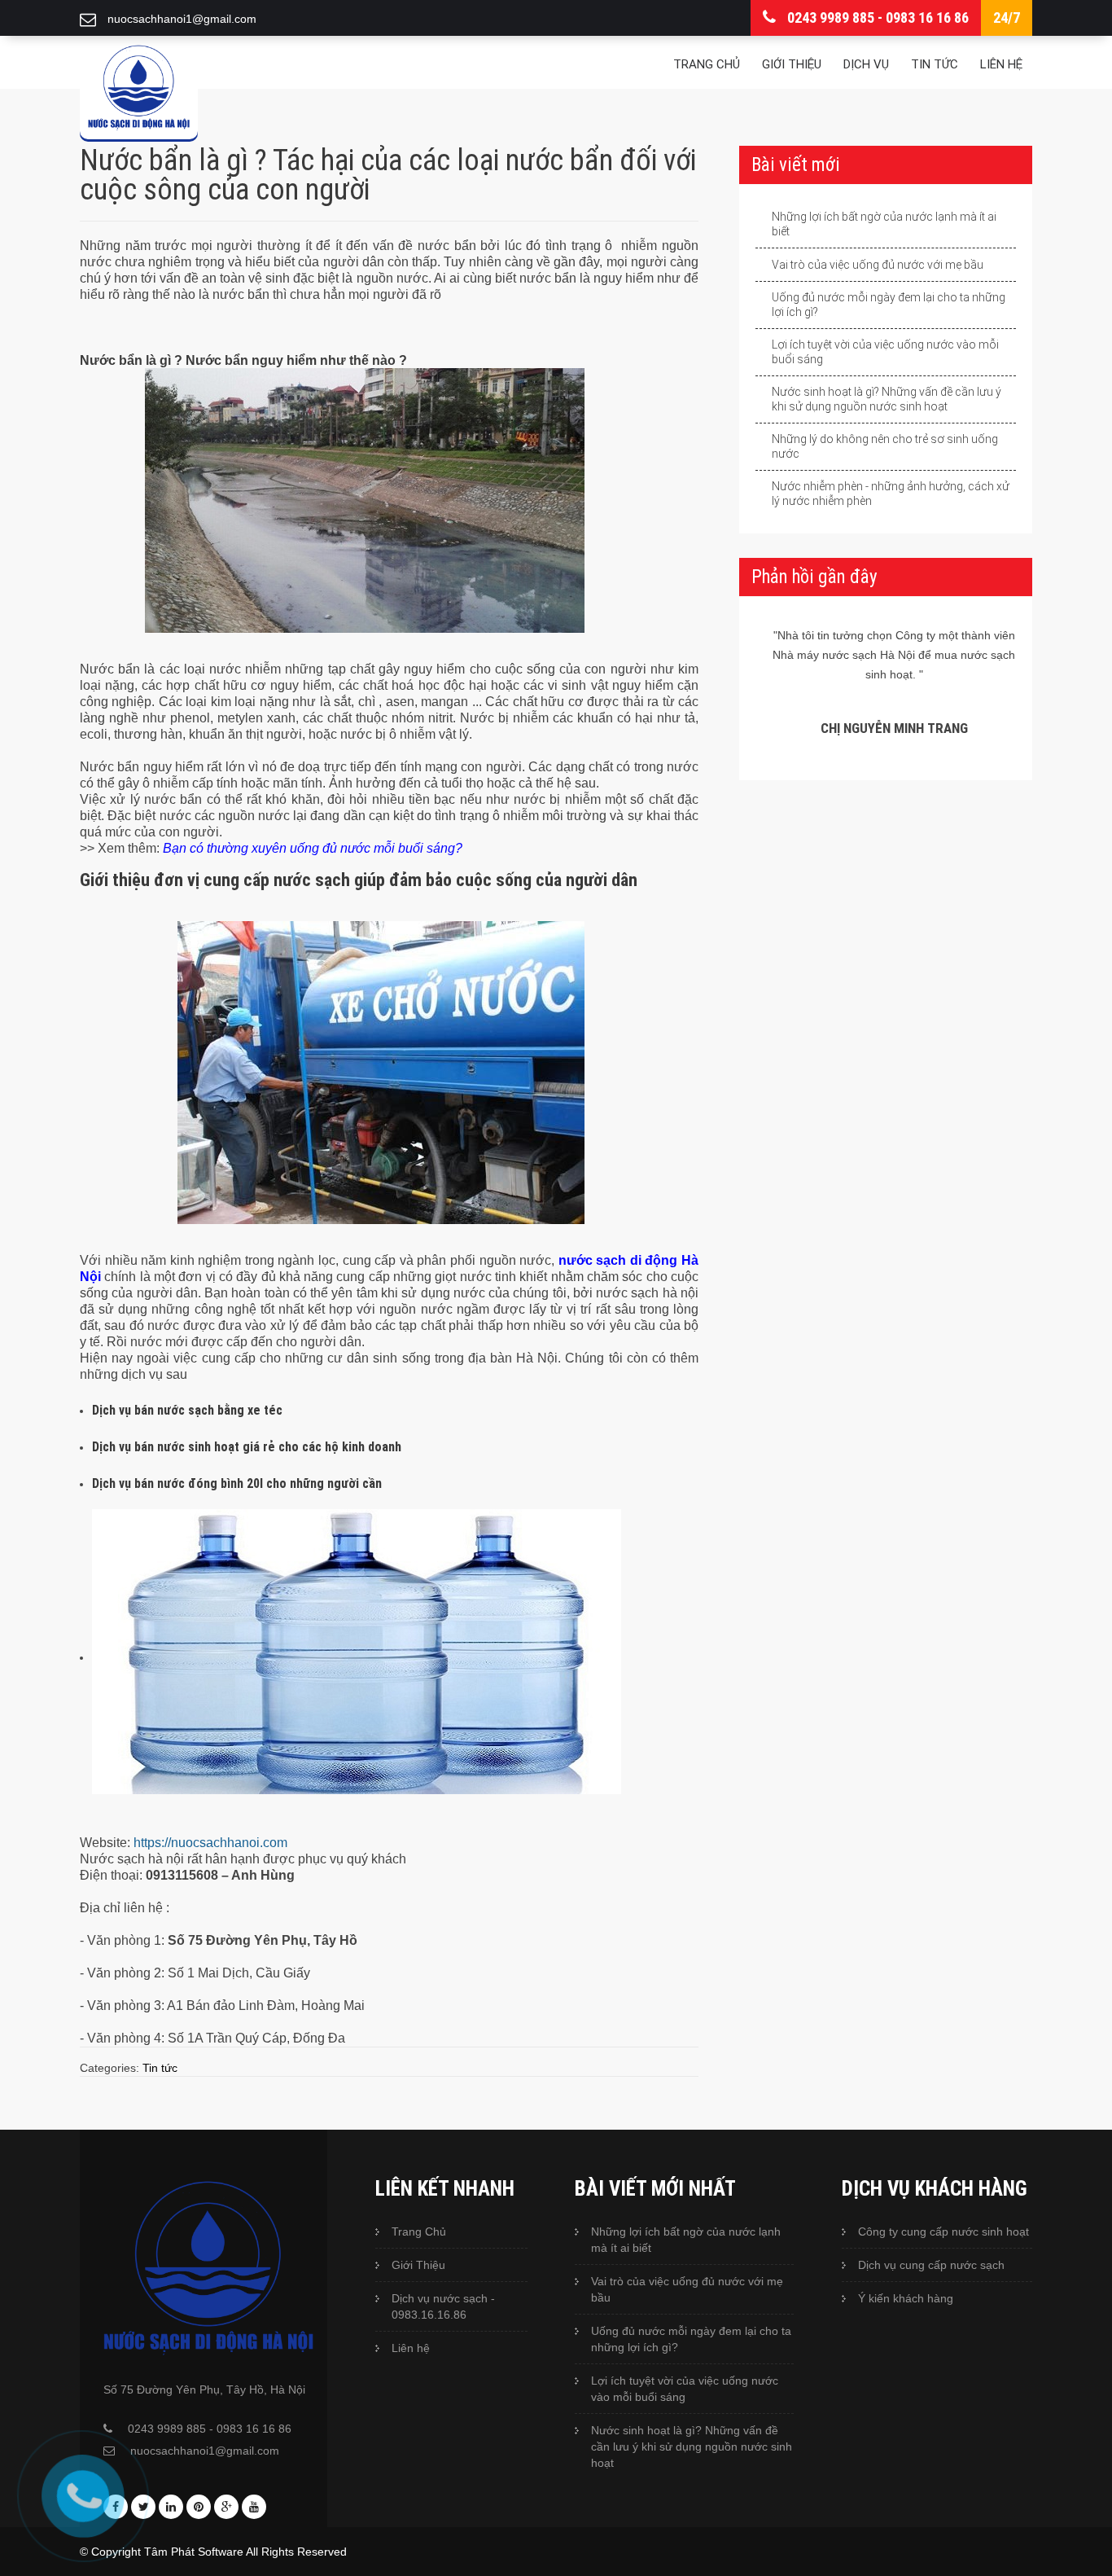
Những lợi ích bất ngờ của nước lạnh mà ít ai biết (884, 224)
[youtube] (254, 2507)
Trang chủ (707, 64)
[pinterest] (199, 2507)
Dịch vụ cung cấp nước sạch (931, 2265)
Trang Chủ (419, 2232)
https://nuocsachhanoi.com (210, 1843)
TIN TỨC (935, 64)
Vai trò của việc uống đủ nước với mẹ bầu (878, 265)
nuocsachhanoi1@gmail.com (205, 2451)
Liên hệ (1001, 64)
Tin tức (160, 2068)
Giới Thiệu (418, 2265)
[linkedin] (171, 2507)
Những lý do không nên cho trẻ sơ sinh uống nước (885, 446)
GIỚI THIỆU (792, 64)
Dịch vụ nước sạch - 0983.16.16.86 (443, 2306)
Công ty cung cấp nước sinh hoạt (943, 2232)
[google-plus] (226, 2507)
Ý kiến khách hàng (906, 2298)
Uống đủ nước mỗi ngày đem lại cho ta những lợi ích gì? (889, 305)
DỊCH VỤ (866, 64)
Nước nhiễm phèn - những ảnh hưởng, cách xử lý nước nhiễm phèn (891, 494)
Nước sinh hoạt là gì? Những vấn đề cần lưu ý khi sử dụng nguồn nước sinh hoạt (887, 399)
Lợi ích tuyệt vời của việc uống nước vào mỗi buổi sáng (885, 352)
